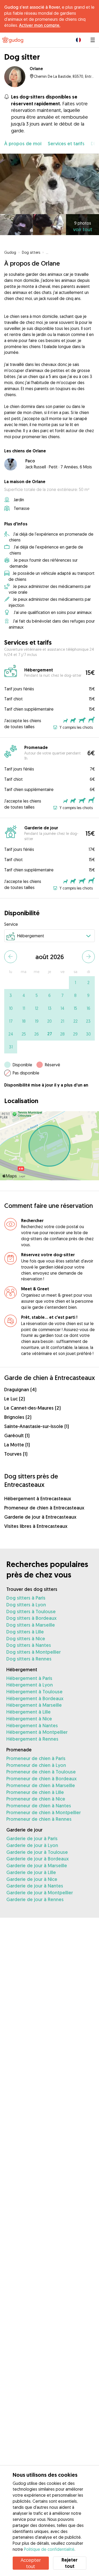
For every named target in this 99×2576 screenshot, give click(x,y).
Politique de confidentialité (49, 2549)
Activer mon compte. (40, 25)
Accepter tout (31, 2563)
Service (11, 924)
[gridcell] (75, 983)
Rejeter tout (70, 2563)
